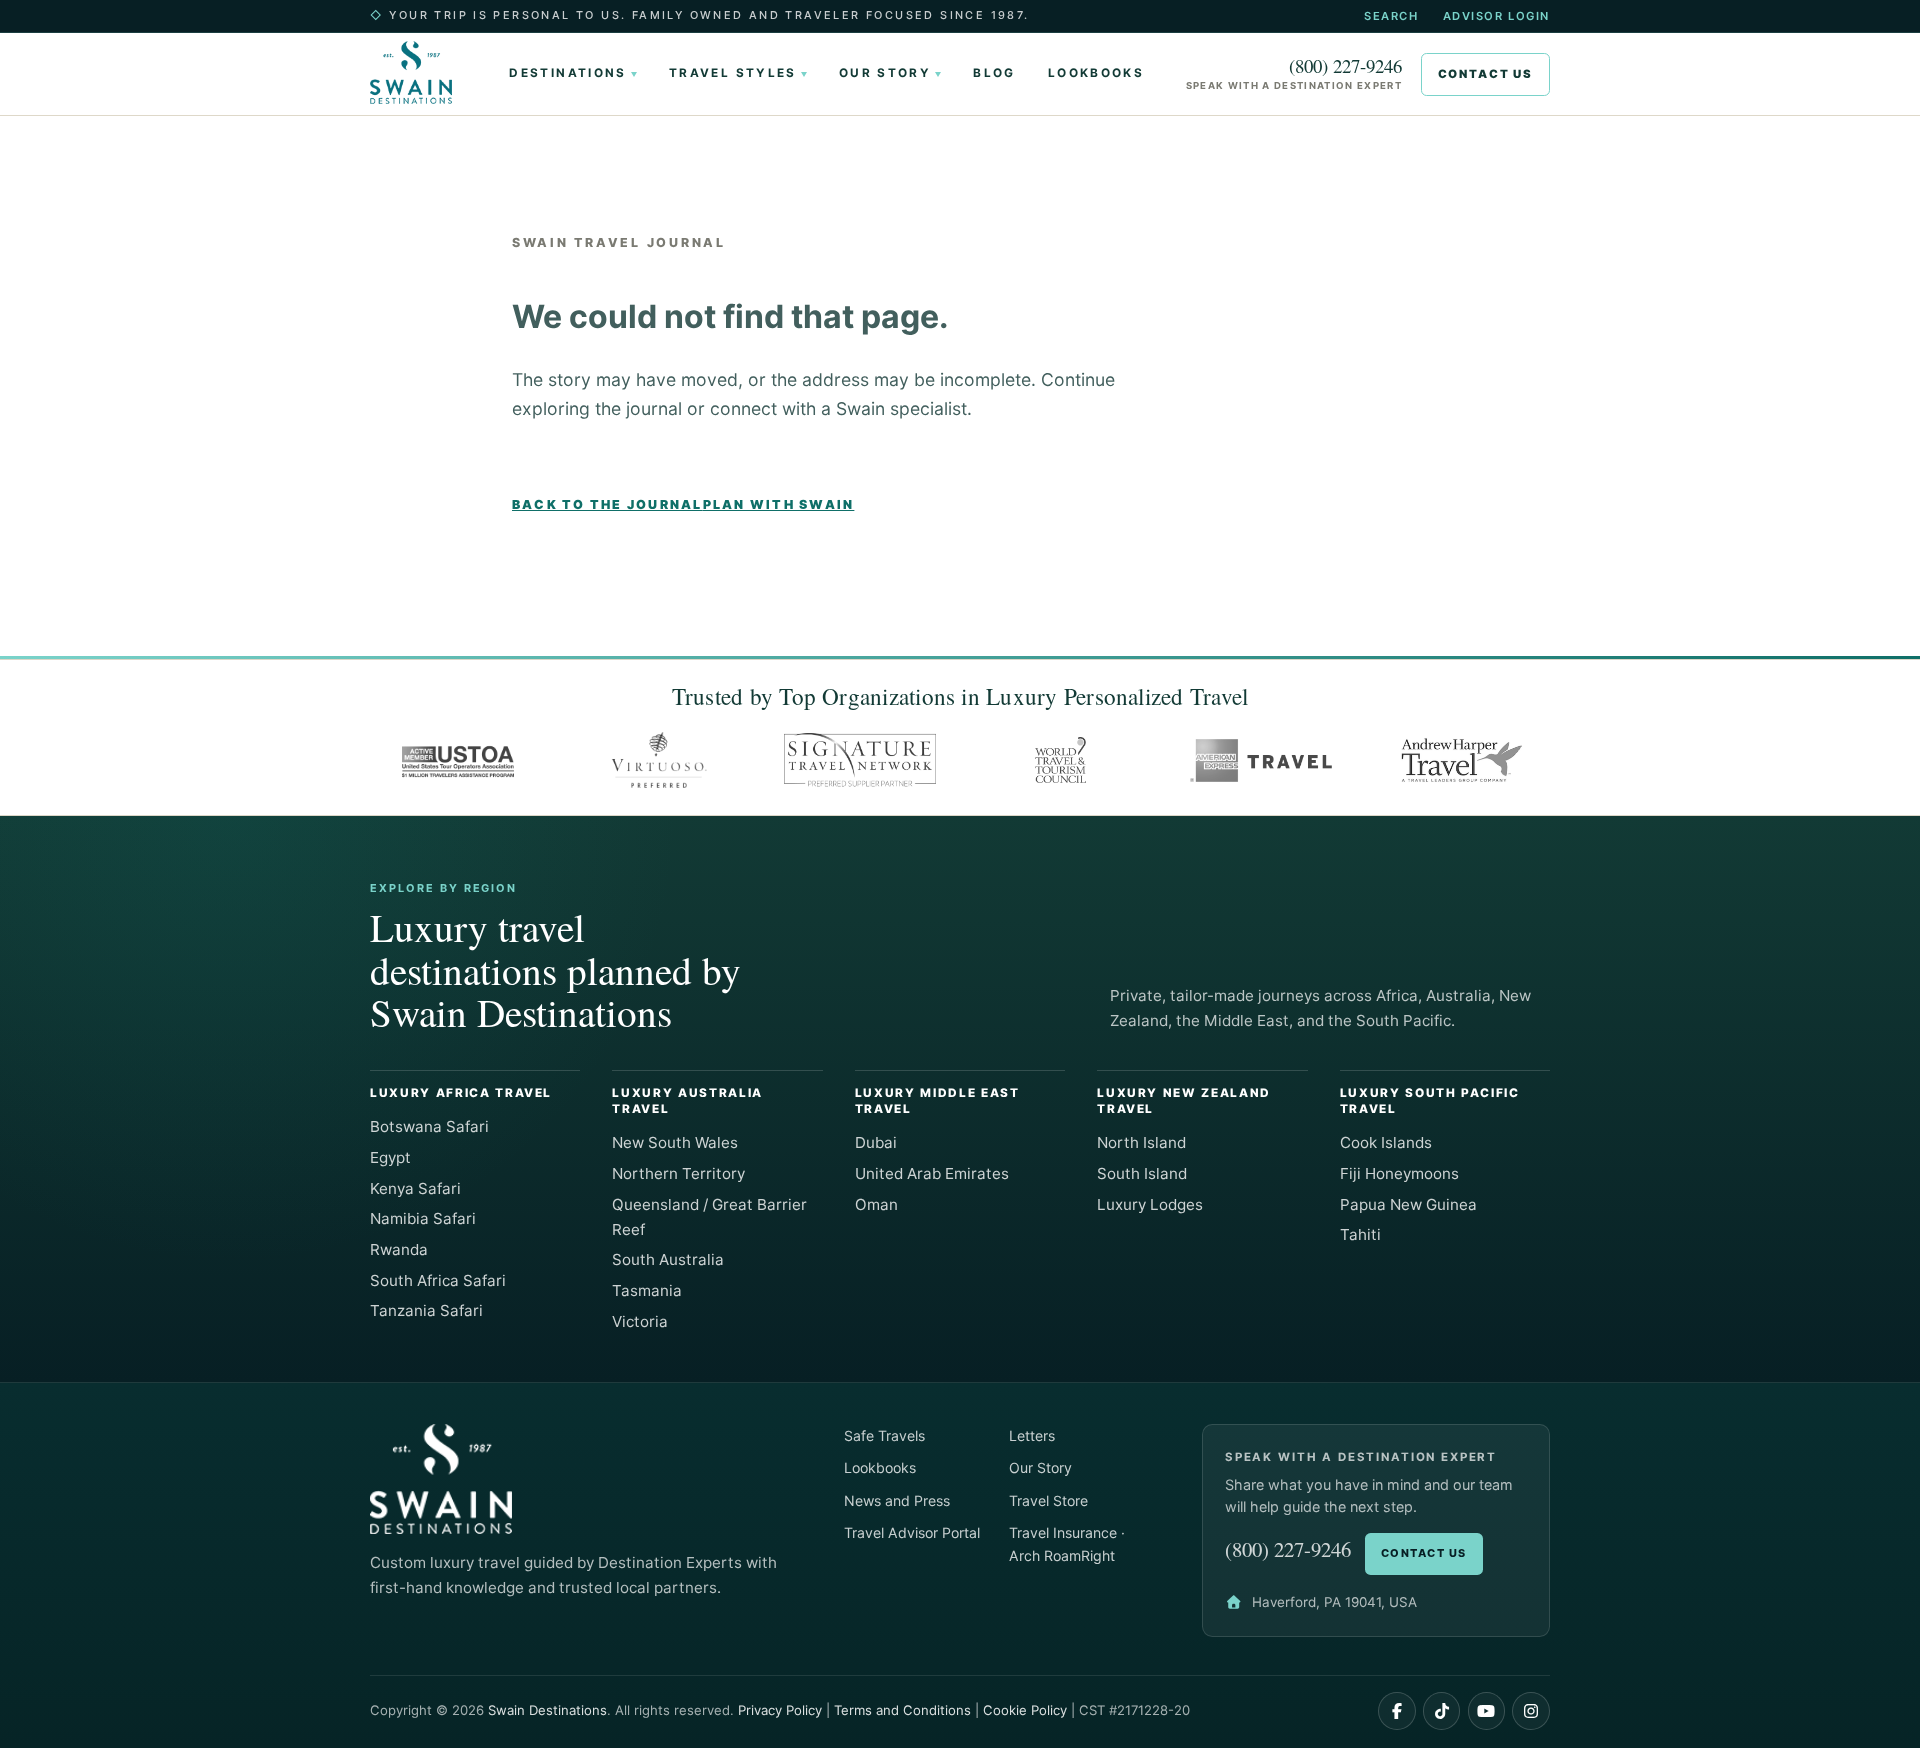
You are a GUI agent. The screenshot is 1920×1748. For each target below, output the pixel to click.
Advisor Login (1496, 16)
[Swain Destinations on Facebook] (1397, 1711)
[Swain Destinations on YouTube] (1487, 1711)
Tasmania (647, 1290)
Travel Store (1048, 1500)
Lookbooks (1096, 73)
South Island (1142, 1173)
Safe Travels (884, 1435)
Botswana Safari (429, 1126)
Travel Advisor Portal (912, 1532)
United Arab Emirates (932, 1173)
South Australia (668, 1259)
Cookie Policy (1025, 1710)
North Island (1141, 1142)
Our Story (885, 73)
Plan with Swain (779, 504)
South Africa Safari (438, 1280)
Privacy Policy (780, 1710)
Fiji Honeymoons (1399, 1173)
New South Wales (675, 1142)
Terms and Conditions (902, 1710)
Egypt (390, 1157)
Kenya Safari (415, 1188)
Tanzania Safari (426, 1310)
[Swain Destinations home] (419, 72)
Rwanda (399, 1249)
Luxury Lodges (1150, 1204)
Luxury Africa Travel (461, 1093)
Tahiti (1360, 1234)
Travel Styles (733, 73)
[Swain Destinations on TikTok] (1442, 1711)
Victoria (640, 1321)
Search (1391, 16)
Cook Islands (1386, 1142)
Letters (1032, 1435)
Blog (994, 73)
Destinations (567, 73)
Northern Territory (678, 1173)
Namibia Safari (423, 1218)
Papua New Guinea (1408, 1204)
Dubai (876, 1142)
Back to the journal (607, 504)
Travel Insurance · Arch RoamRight (1067, 1544)
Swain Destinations (547, 1710)
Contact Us (1485, 74)
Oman (876, 1204)
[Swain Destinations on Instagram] (1531, 1711)
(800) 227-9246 (1345, 66)
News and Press (897, 1500)
